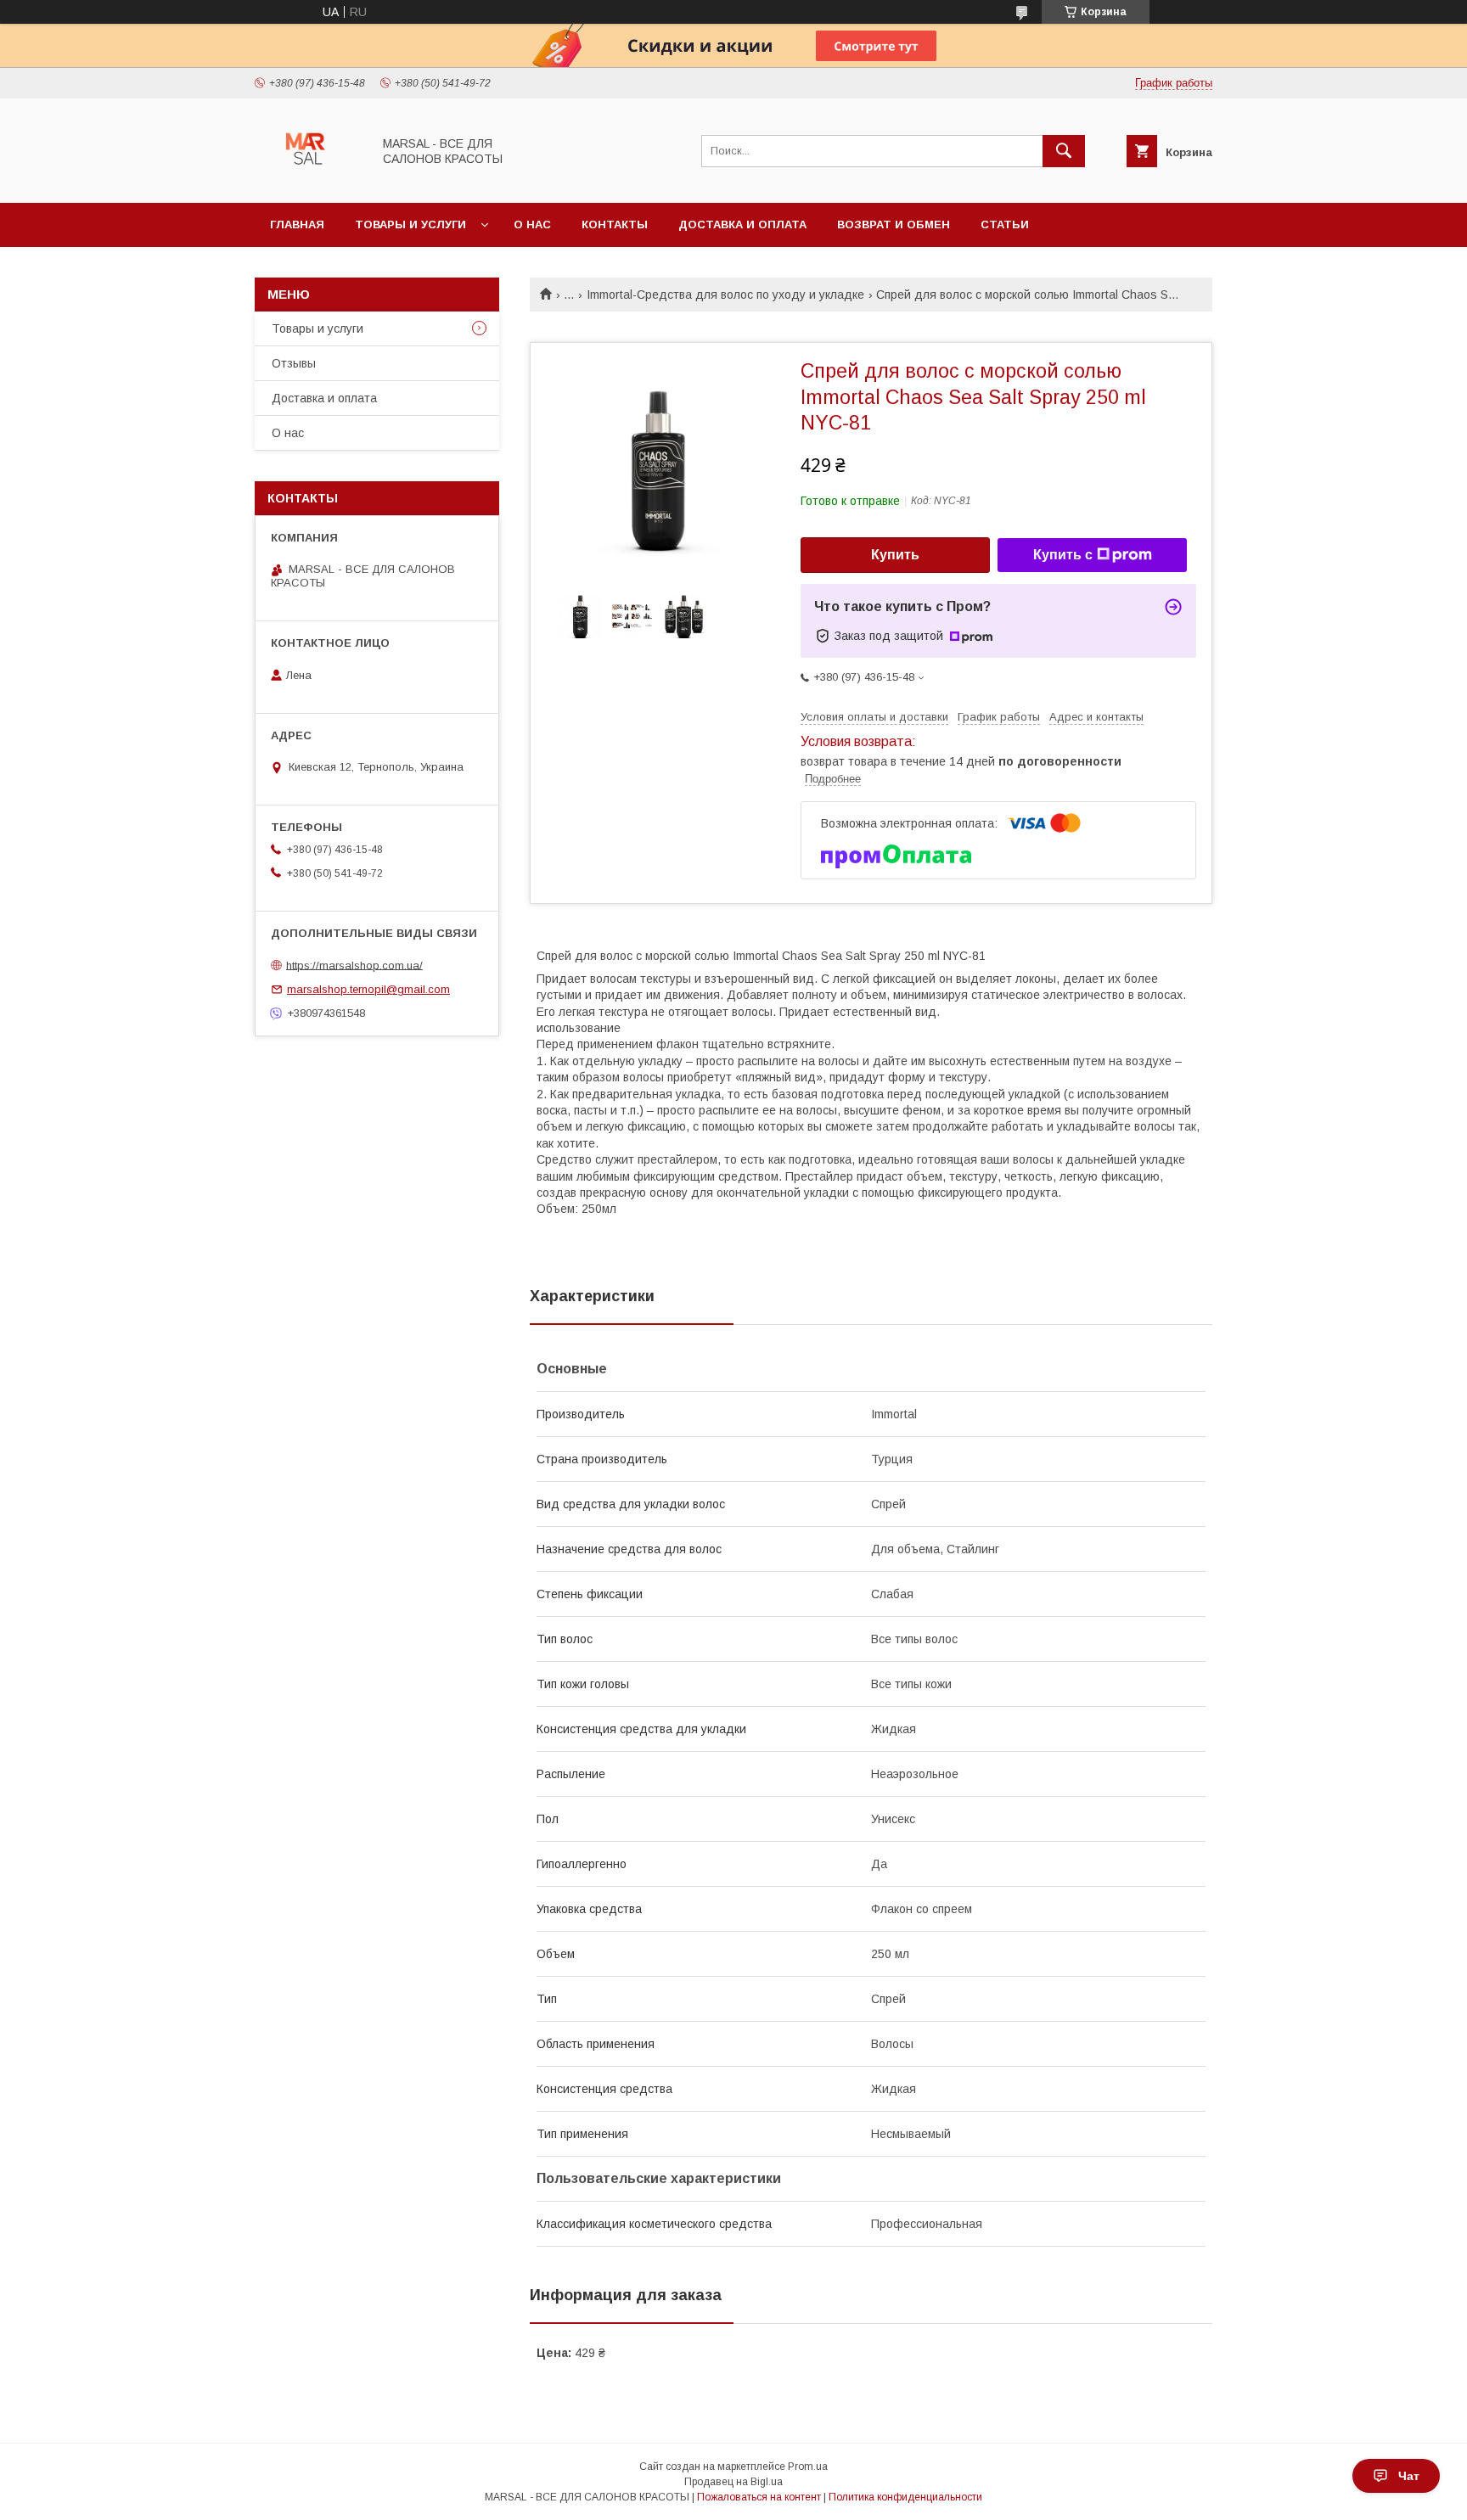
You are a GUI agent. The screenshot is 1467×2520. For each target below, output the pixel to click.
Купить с (1063, 555)
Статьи (1005, 224)
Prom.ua (808, 2467)
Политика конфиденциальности (905, 2497)
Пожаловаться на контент (759, 2497)
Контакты (615, 224)
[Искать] (1064, 151)
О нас (532, 224)
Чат (1409, 2476)
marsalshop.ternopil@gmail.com (368, 989)
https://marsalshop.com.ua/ (354, 965)
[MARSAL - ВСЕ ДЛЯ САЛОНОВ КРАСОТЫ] (309, 181)
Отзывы (294, 363)
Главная (297, 224)
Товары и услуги (410, 224)
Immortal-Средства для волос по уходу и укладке (725, 295)
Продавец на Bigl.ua (733, 2482)
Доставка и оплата (742, 224)
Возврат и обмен (894, 224)
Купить (895, 555)
